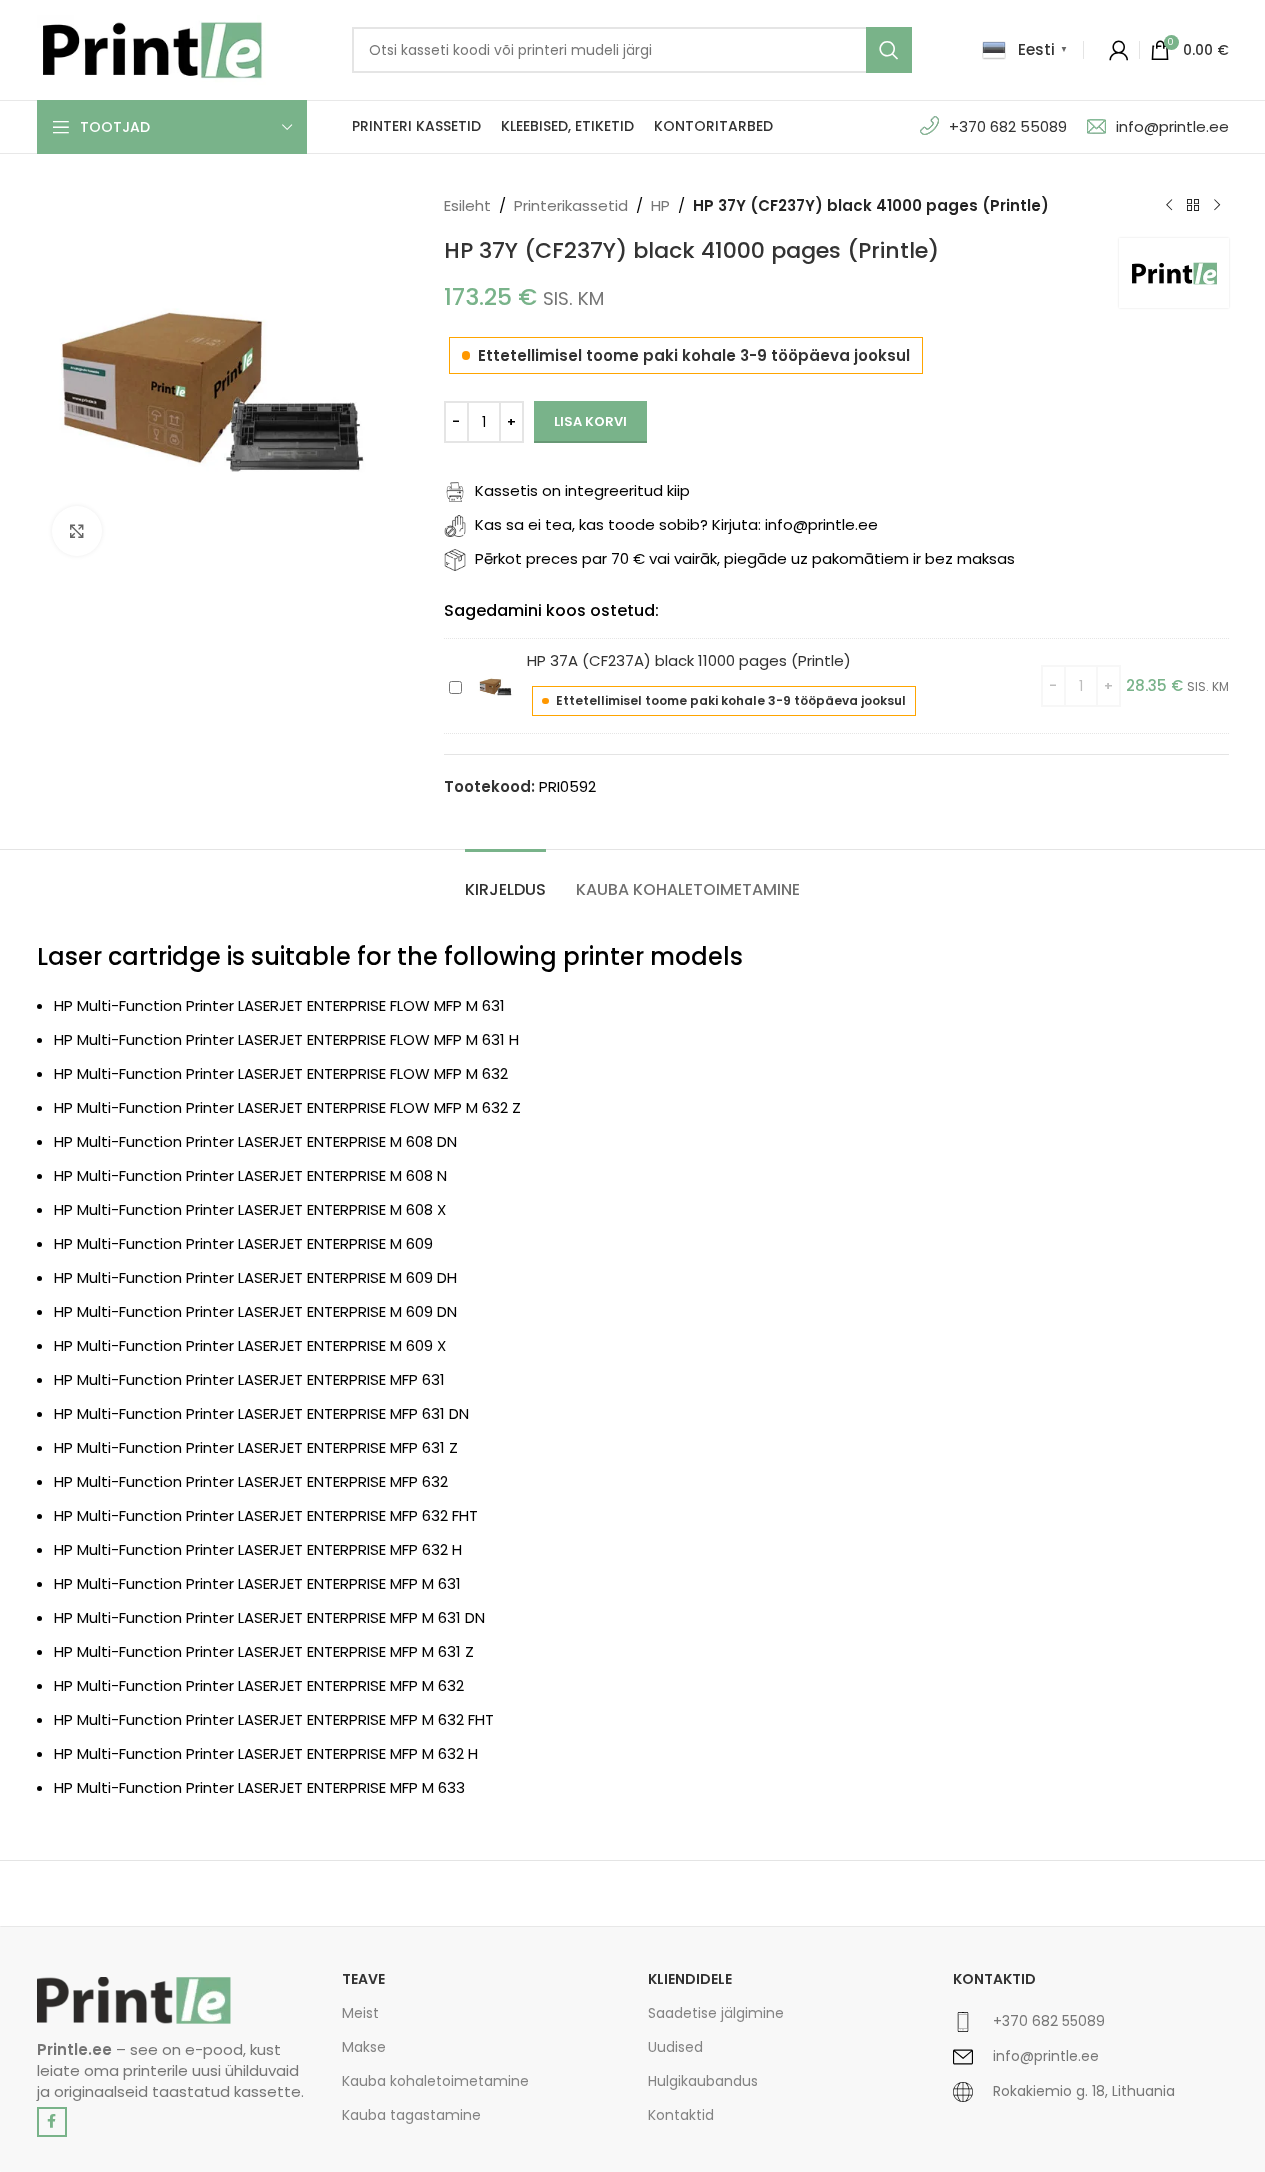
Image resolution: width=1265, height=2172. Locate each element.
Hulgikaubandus (703, 2081)
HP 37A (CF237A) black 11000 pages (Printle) (689, 660)
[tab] (505, 879)
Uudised (675, 2047)
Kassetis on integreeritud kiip (582, 490)
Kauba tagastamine (411, 2115)
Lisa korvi (590, 421)
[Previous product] (1169, 206)
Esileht (467, 205)
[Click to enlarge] (77, 531)
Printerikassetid (571, 205)
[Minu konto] (1119, 50)
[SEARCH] (889, 50)
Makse (364, 2047)
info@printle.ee (1172, 126)
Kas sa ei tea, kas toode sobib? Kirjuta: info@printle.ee (676, 524)
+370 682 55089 (1008, 126)
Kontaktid (681, 2115)
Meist (360, 2013)
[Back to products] (1193, 206)
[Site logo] (152, 48)
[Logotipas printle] (134, 2000)
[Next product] (1217, 206)
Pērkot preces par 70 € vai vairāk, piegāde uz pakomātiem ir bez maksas (745, 558)
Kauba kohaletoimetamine (435, 2081)
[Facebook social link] (52, 2122)
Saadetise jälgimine (716, 2013)
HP (660, 205)
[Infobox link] (1091, 2029)
